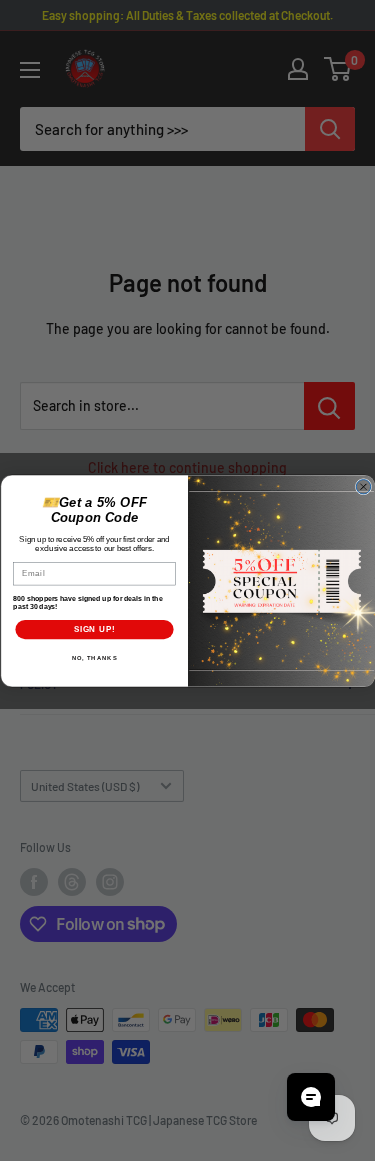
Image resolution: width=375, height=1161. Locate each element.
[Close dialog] (363, 486)
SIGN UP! (94, 628)
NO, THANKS (94, 657)
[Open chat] (311, 1097)
